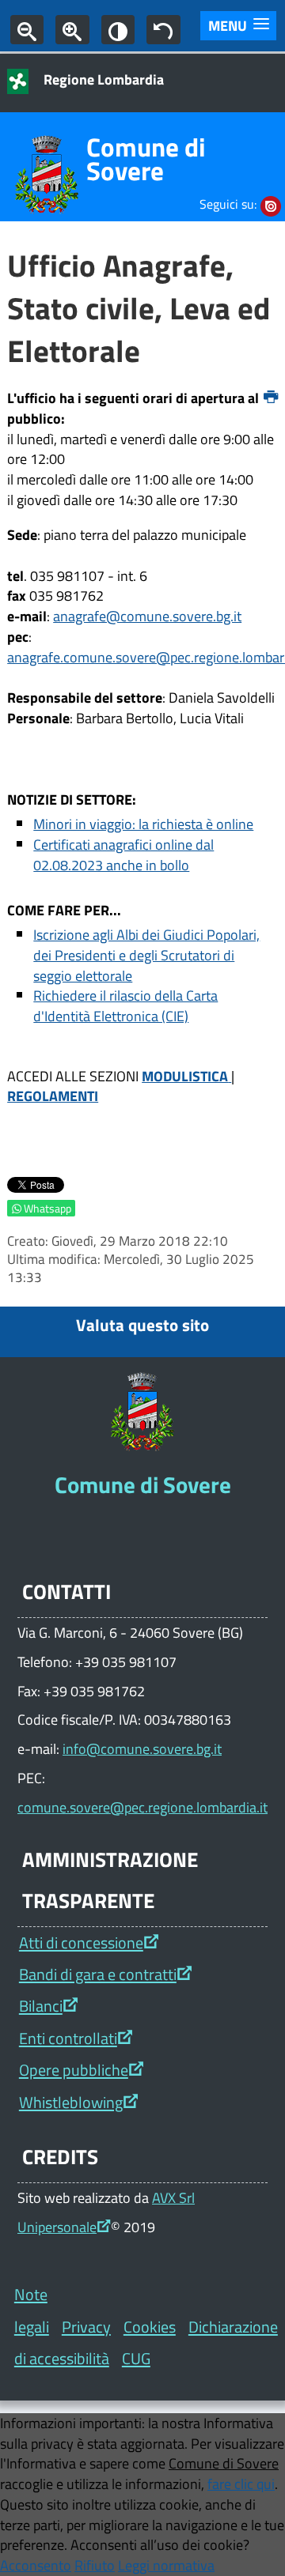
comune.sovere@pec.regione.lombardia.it (142, 1807)
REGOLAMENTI (53, 1096)
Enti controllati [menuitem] (68, 2038)
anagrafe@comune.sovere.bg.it (147, 616)
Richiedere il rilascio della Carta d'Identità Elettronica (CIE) (125, 1005)
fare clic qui (241, 2484)
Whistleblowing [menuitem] (71, 2102)
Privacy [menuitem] (86, 2327)
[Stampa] (271, 398)
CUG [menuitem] (136, 2358)
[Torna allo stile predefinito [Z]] (163, 30)
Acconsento (36, 2565)
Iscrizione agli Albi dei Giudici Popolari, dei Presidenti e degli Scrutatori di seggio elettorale (146, 955)
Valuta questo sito (142, 1325)
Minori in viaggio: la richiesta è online (143, 824)
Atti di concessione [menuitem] (81, 1942)
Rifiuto (95, 2565)
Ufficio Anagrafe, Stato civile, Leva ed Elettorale (139, 308)
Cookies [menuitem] (150, 2327)
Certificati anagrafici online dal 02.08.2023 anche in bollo (123, 854)
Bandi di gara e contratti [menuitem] (98, 1974)
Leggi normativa (166, 2565)
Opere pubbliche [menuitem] (74, 2070)
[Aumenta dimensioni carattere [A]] (72, 30)
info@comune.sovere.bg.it (142, 1748)
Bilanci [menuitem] (41, 2006)
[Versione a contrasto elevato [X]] (118, 30)
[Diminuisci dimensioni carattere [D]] (27, 30)
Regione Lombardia (103, 79)
